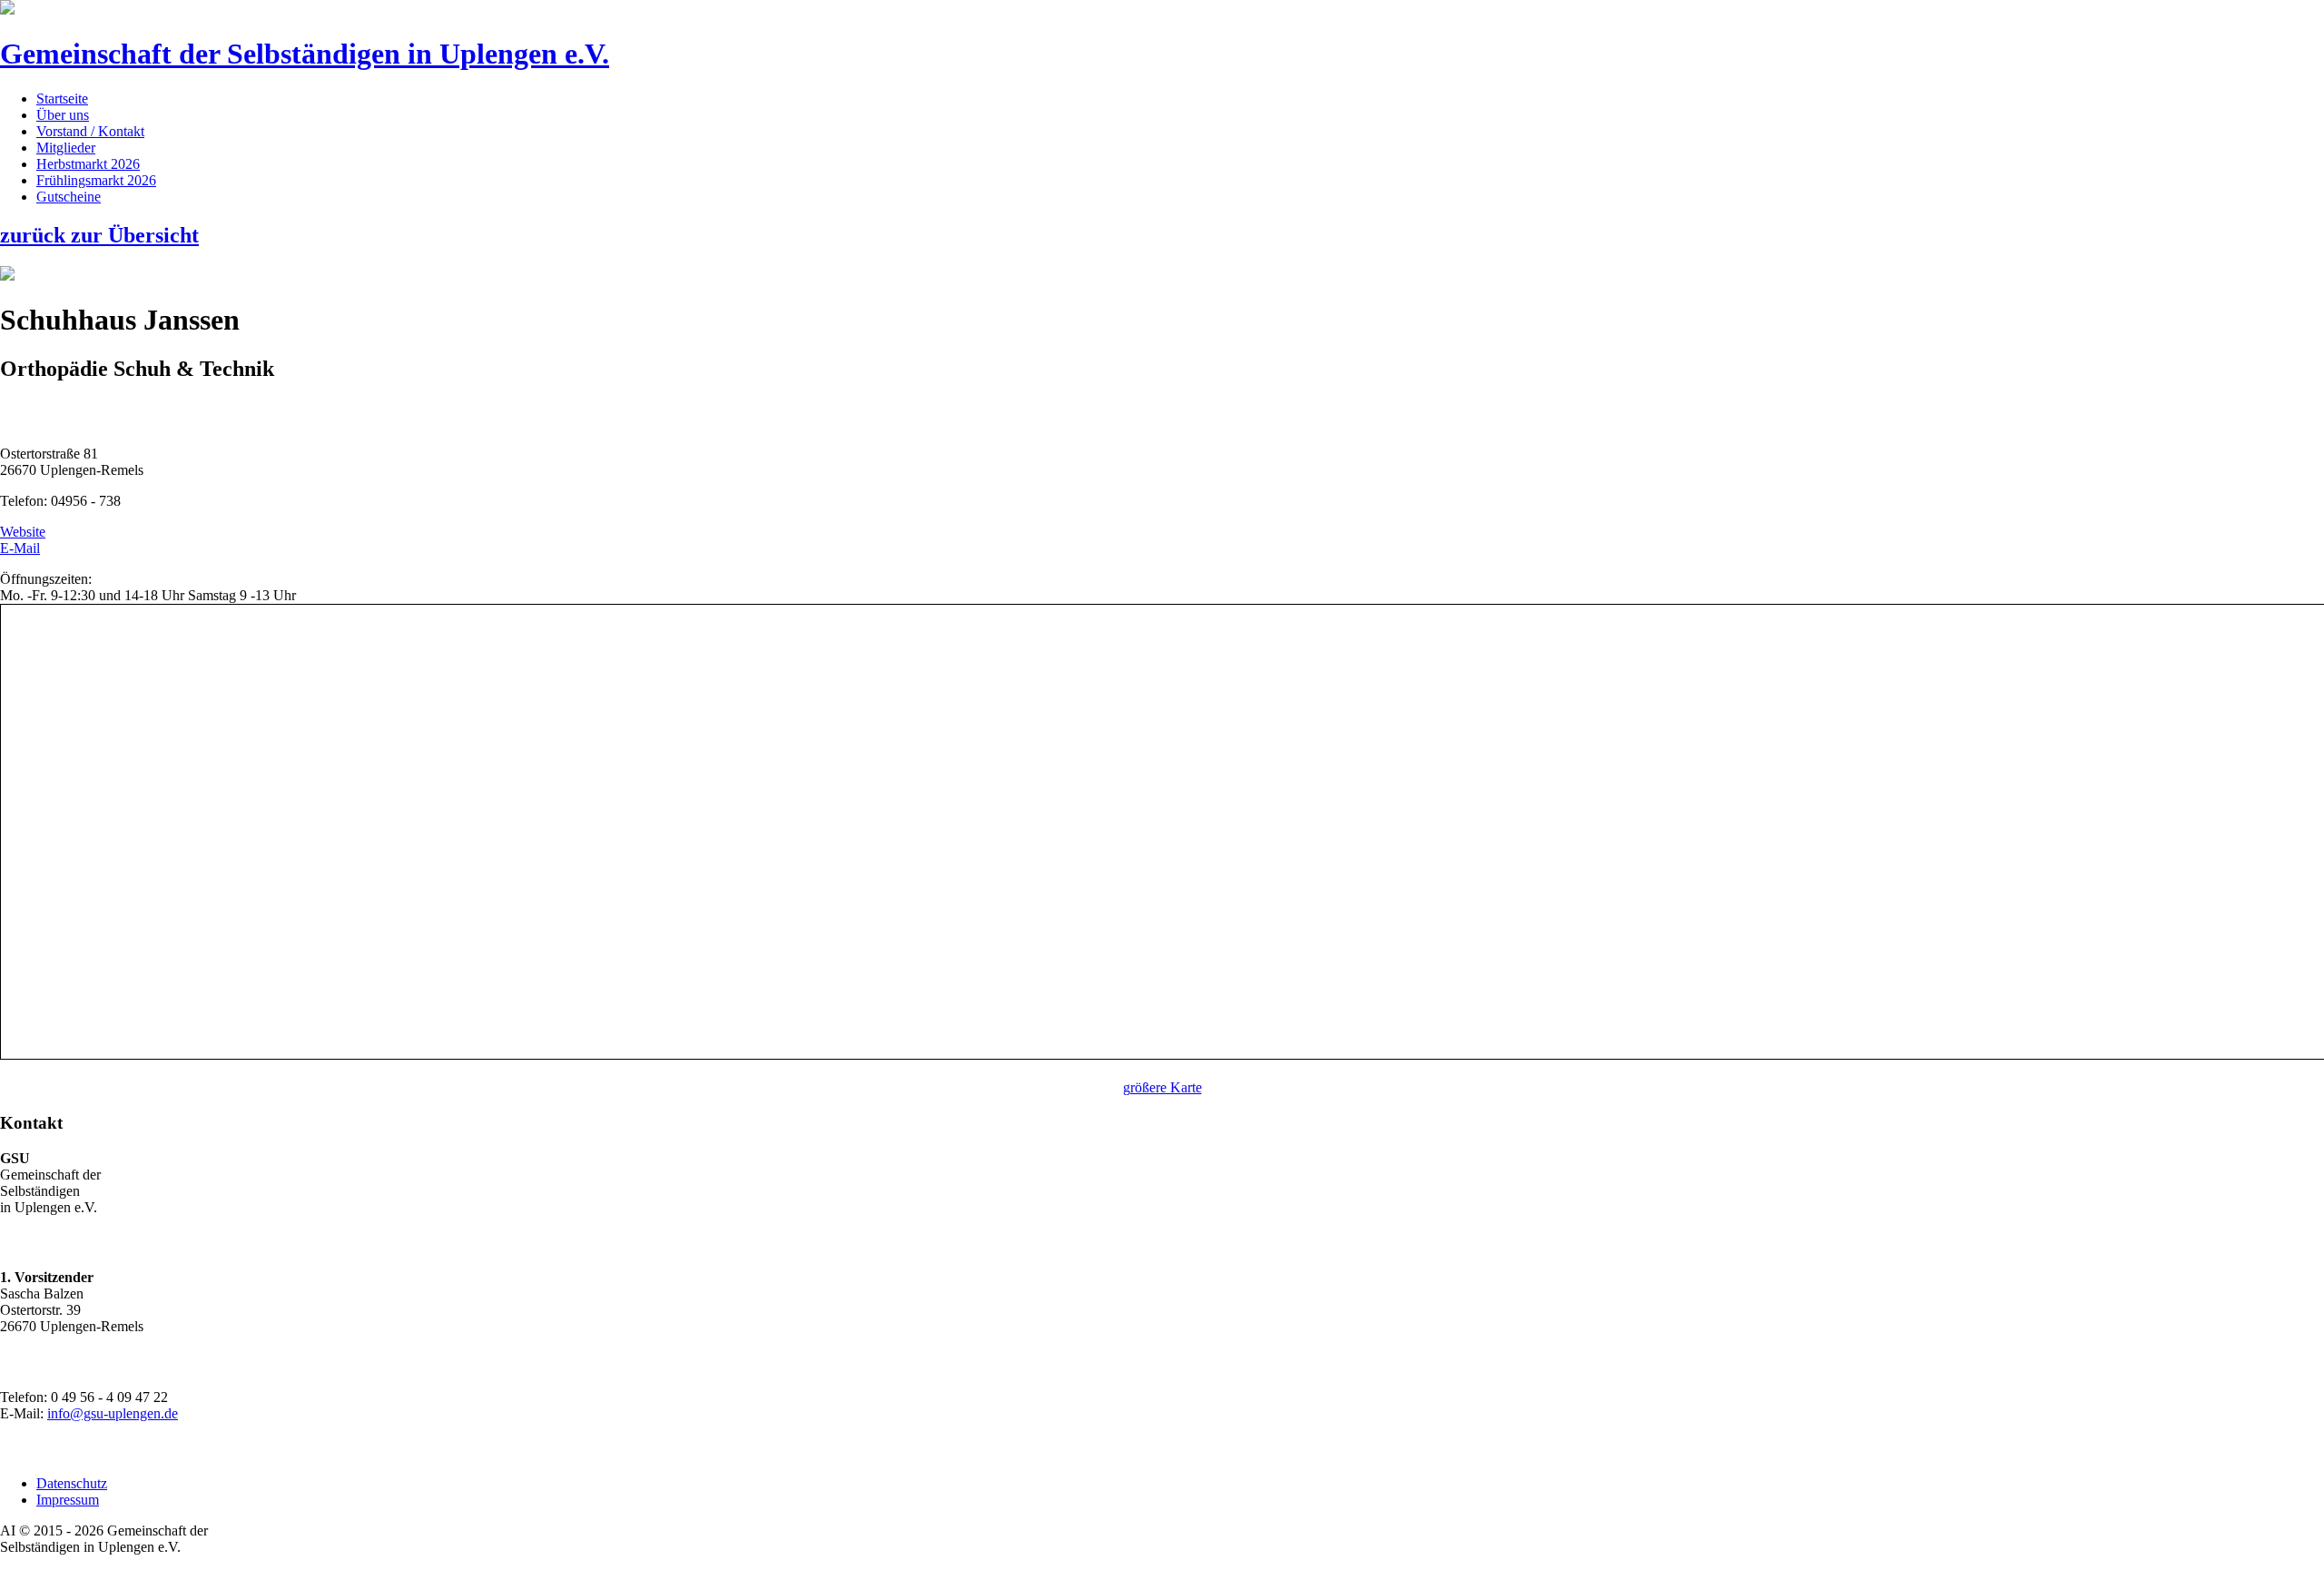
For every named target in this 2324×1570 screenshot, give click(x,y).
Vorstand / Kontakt (90, 131)
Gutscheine (69, 197)
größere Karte (1162, 1087)
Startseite (62, 99)
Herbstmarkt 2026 (88, 164)
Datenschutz (72, 1483)
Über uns (63, 115)
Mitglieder (66, 148)
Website (23, 532)
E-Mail (20, 548)
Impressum (68, 1500)
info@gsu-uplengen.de (113, 1413)
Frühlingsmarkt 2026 (96, 180)
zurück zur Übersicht (99, 235)
